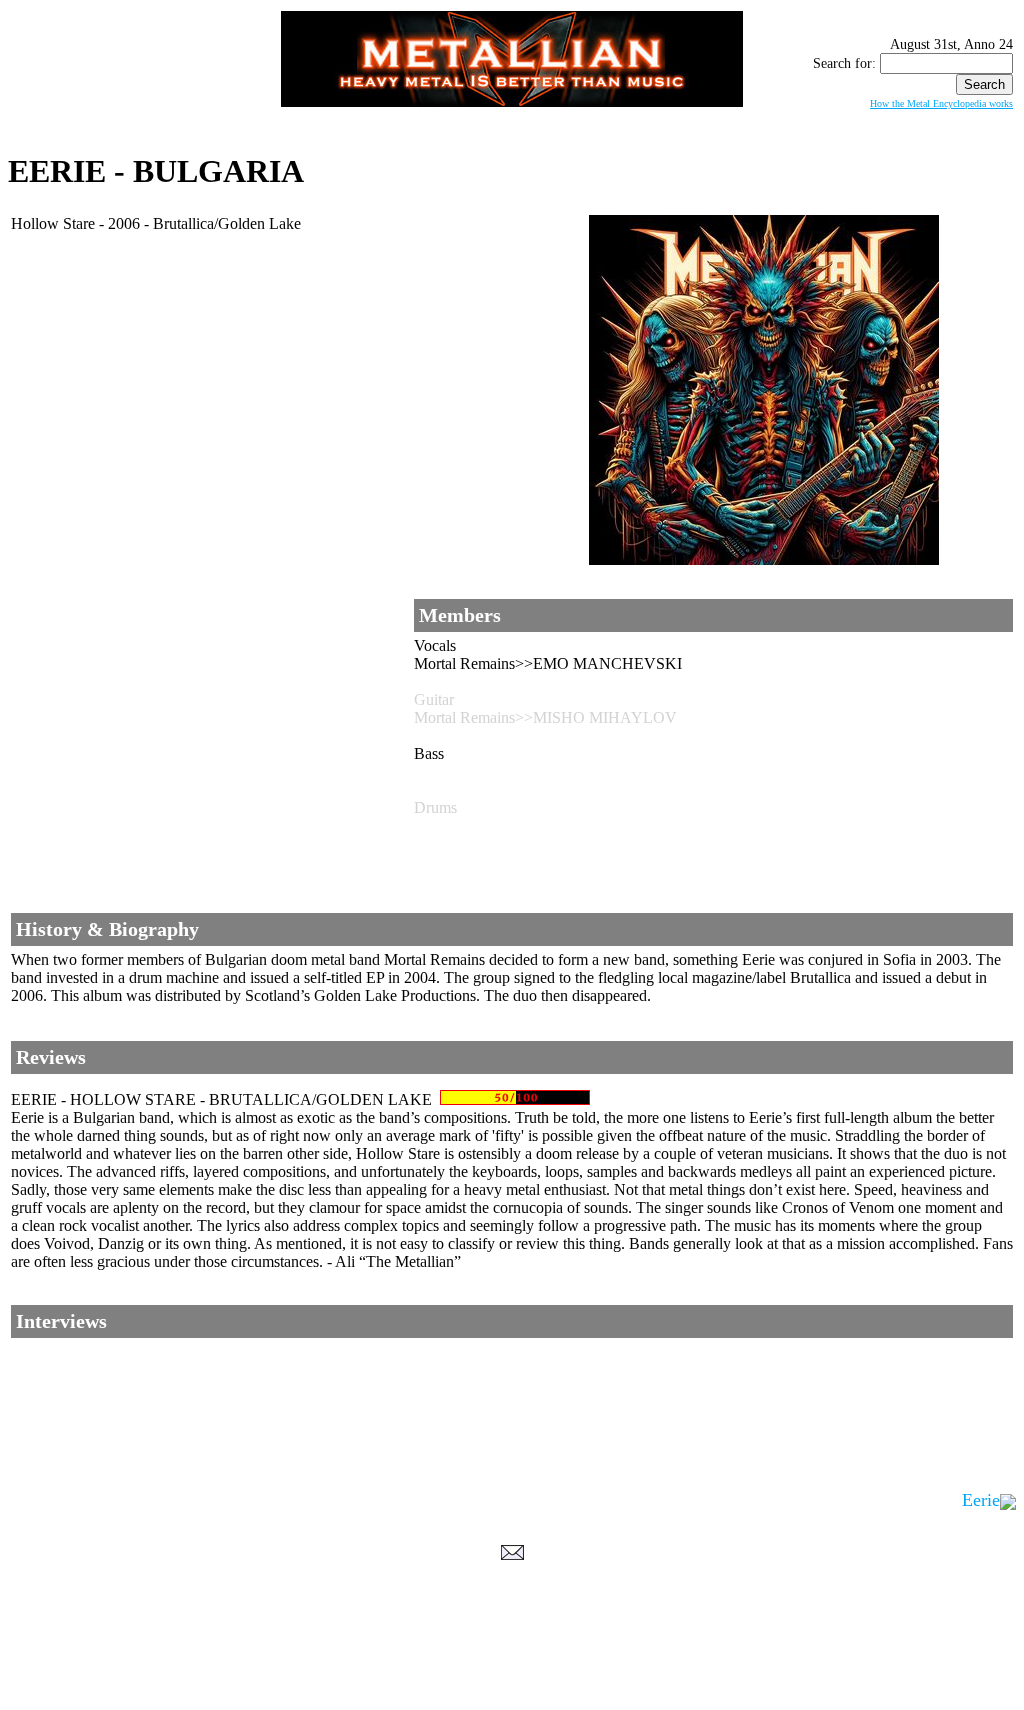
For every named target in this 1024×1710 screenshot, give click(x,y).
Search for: (844, 63)
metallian (348, 1671)
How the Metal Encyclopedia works (941, 103)
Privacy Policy (512, 1691)
